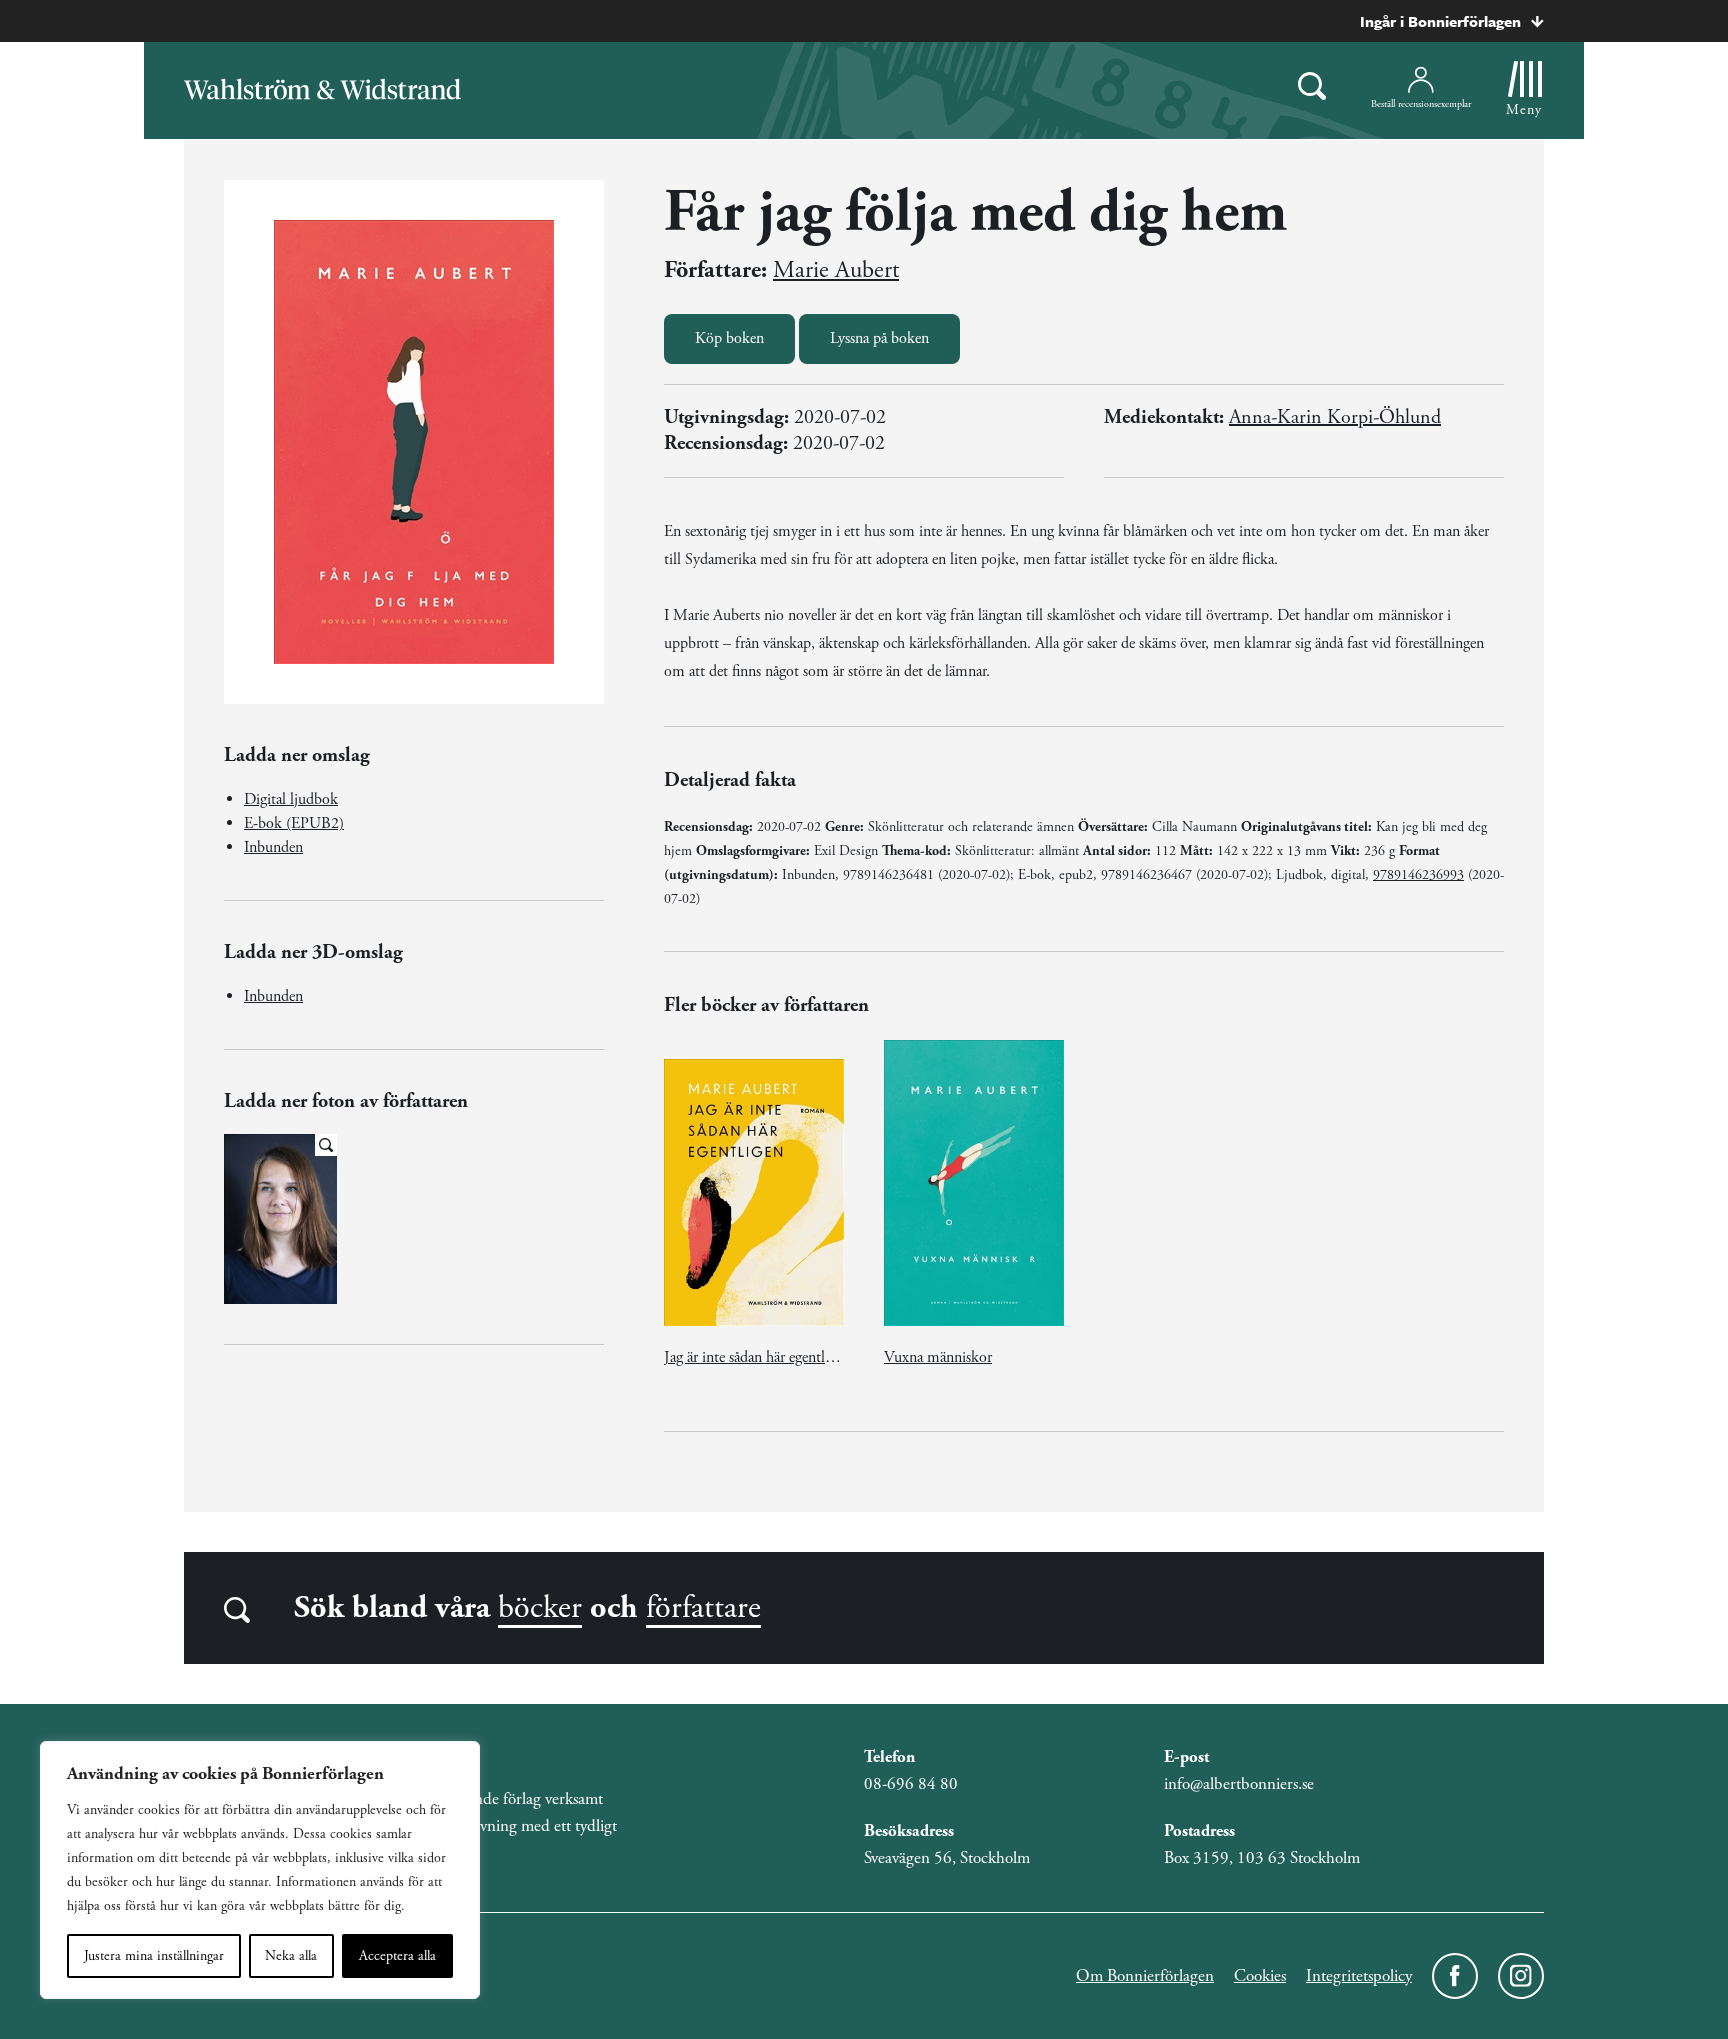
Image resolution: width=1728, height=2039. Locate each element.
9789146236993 (1418, 875)
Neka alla (291, 1956)
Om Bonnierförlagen (1145, 1976)
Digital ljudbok (291, 799)
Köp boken (729, 338)
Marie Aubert (836, 270)
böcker (540, 1608)
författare (703, 1608)
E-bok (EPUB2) (294, 823)
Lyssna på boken (879, 338)
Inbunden (273, 847)
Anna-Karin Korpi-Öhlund (1335, 417)
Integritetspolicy (1359, 1976)
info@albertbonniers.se (1239, 1784)
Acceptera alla (397, 1956)
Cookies (1260, 1976)
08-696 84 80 (911, 1784)
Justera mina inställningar (154, 1956)
